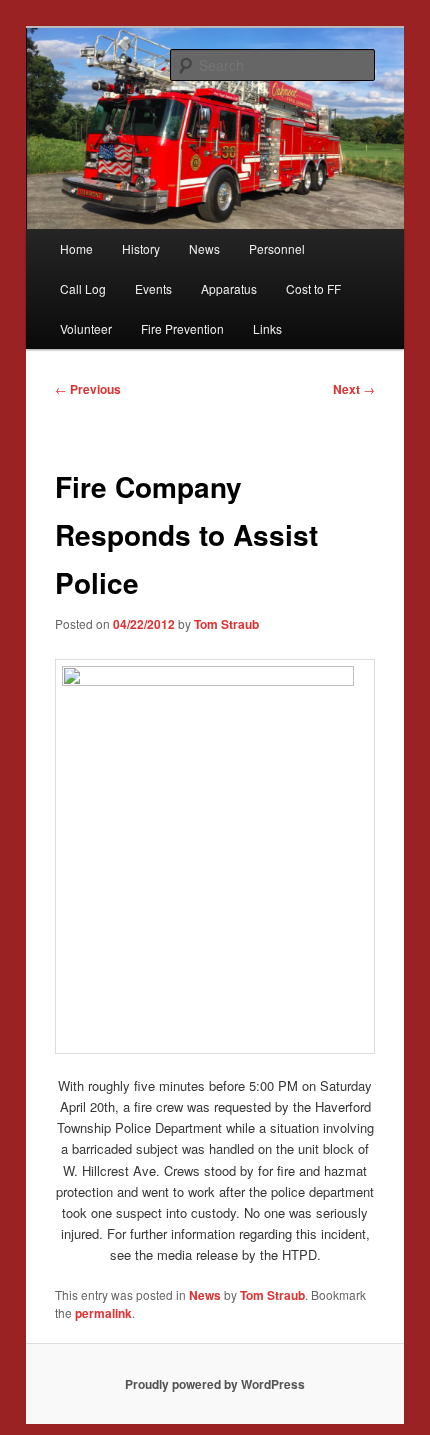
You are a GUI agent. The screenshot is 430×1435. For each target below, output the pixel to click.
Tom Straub (226, 624)
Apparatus (229, 288)
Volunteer (86, 328)
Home (76, 248)
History (141, 248)
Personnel (277, 248)
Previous (88, 389)
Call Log (83, 288)
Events (153, 288)
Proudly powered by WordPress (215, 1384)
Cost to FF (313, 288)
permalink (103, 1313)
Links (267, 328)
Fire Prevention (182, 328)
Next (354, 389)
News (204, 248)
